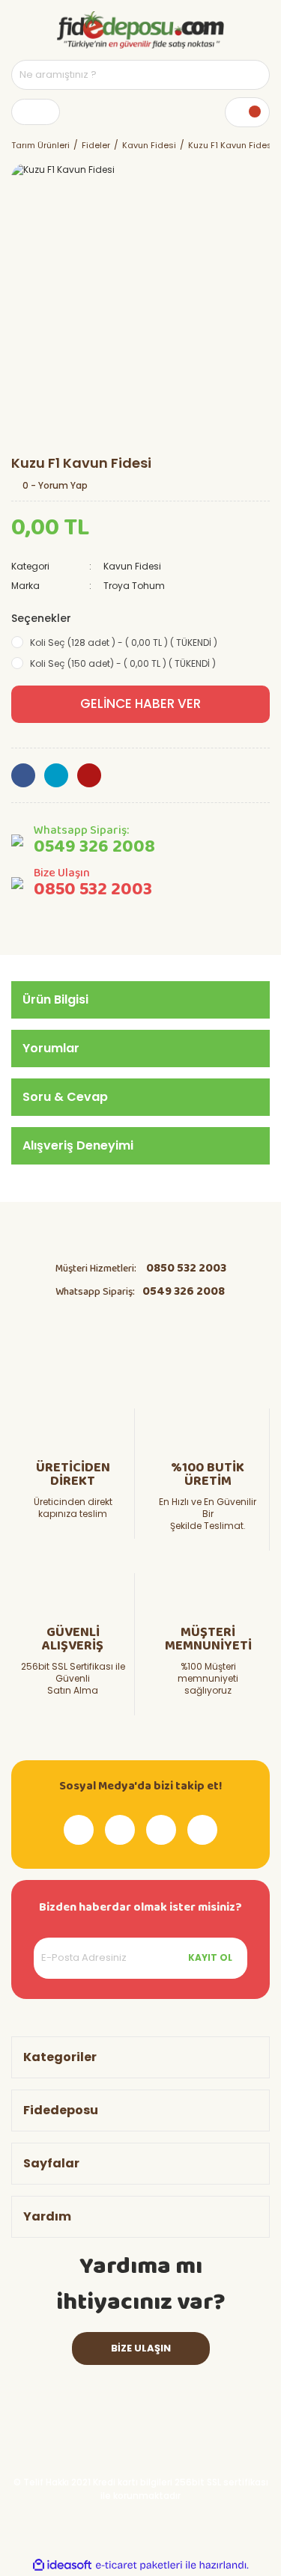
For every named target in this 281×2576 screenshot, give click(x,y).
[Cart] (247, 112)
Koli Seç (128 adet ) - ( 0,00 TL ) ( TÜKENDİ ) (124, 643)
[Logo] (140, 30)
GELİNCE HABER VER (140, 703)
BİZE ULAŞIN (141, 2348)
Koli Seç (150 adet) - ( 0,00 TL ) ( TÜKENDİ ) (123, 663)
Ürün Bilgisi (55, 999)
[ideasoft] (62, 2565)
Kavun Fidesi (132, 566)
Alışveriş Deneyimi (78, 1145)
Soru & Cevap (65, 1097)
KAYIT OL (210, 1957)
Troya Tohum (134, 586)
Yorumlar (51, 1048)
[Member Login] (36, 112)
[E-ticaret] (139, 2565)
